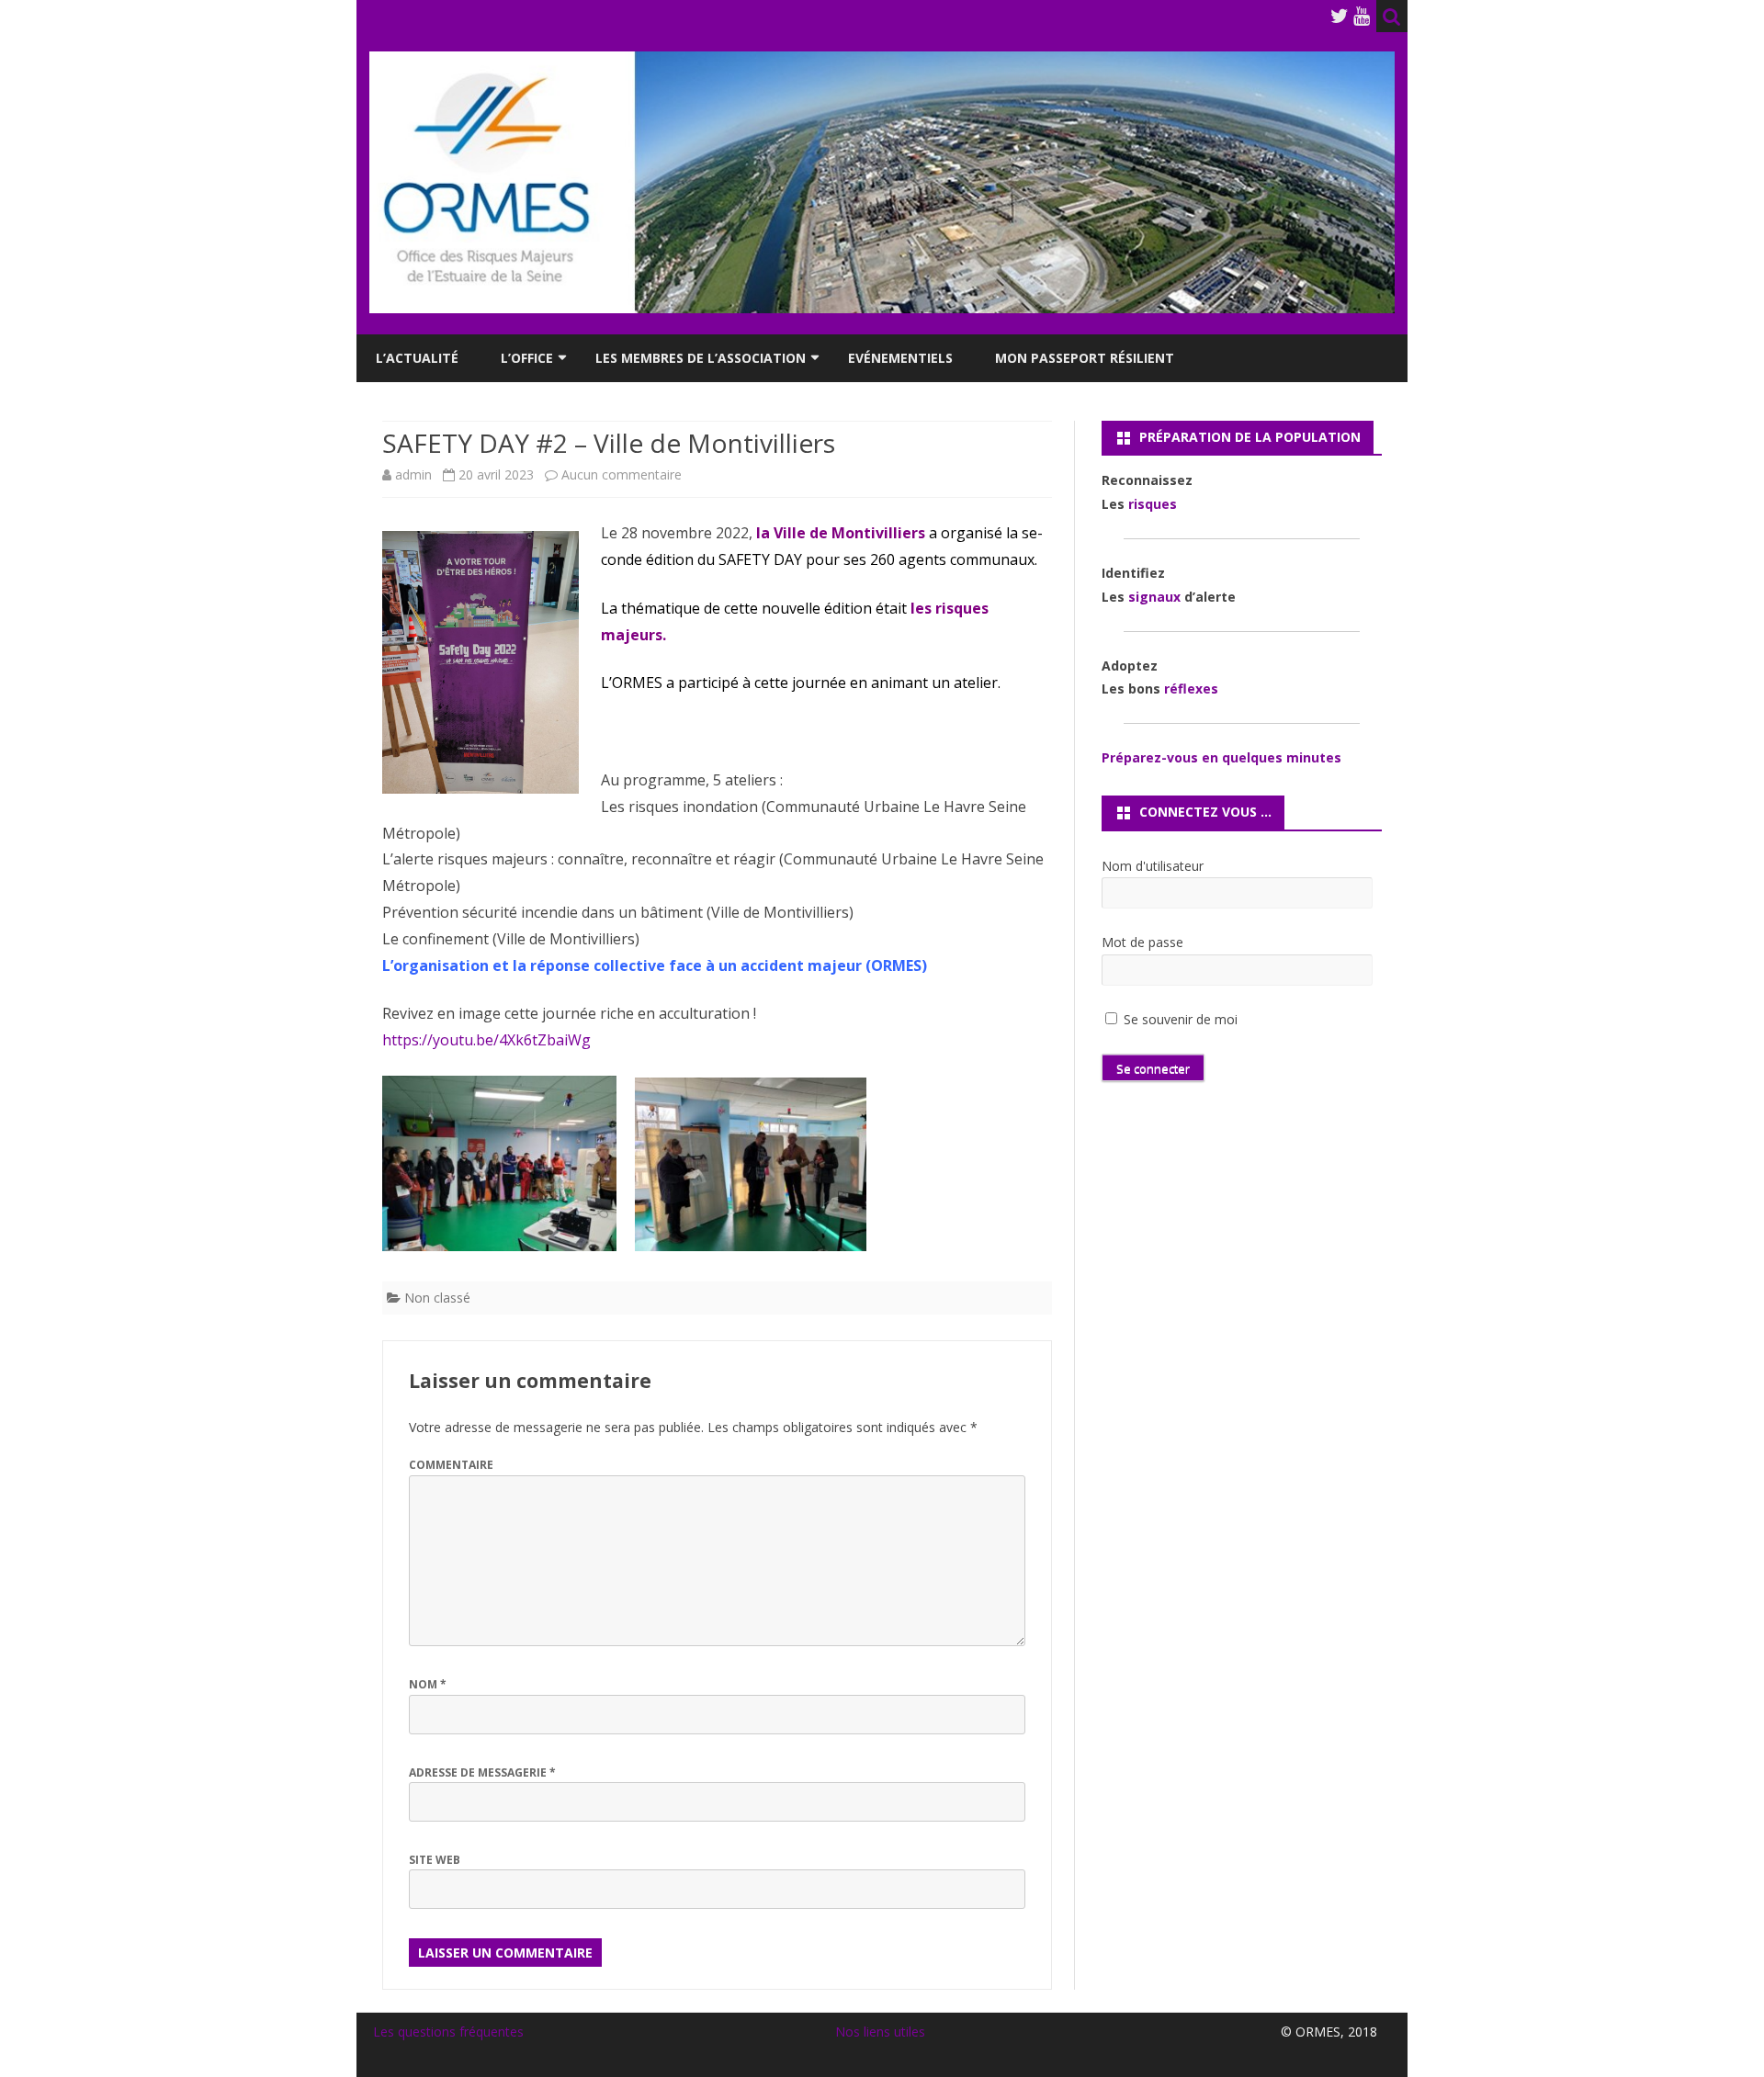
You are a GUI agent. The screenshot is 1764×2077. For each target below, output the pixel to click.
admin (413, 474)
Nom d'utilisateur (1153, 866)
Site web (435, 1860)
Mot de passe (1142, 942)
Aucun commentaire (622, 474)
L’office (527, 358)
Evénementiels (900, 358)
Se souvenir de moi (1179, 1019)
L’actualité (417, 358)
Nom (428, 1684)
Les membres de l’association (701, 358)
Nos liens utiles (880, 2032)
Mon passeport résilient (1085, 358)
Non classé (437, 1298)
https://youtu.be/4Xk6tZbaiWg (486, 1040)
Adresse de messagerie (482, 1772)
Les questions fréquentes (448, 2032)
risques (1153, 504)
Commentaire (451, 1465)
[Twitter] (1340, 16)
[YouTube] (1362, 16)
